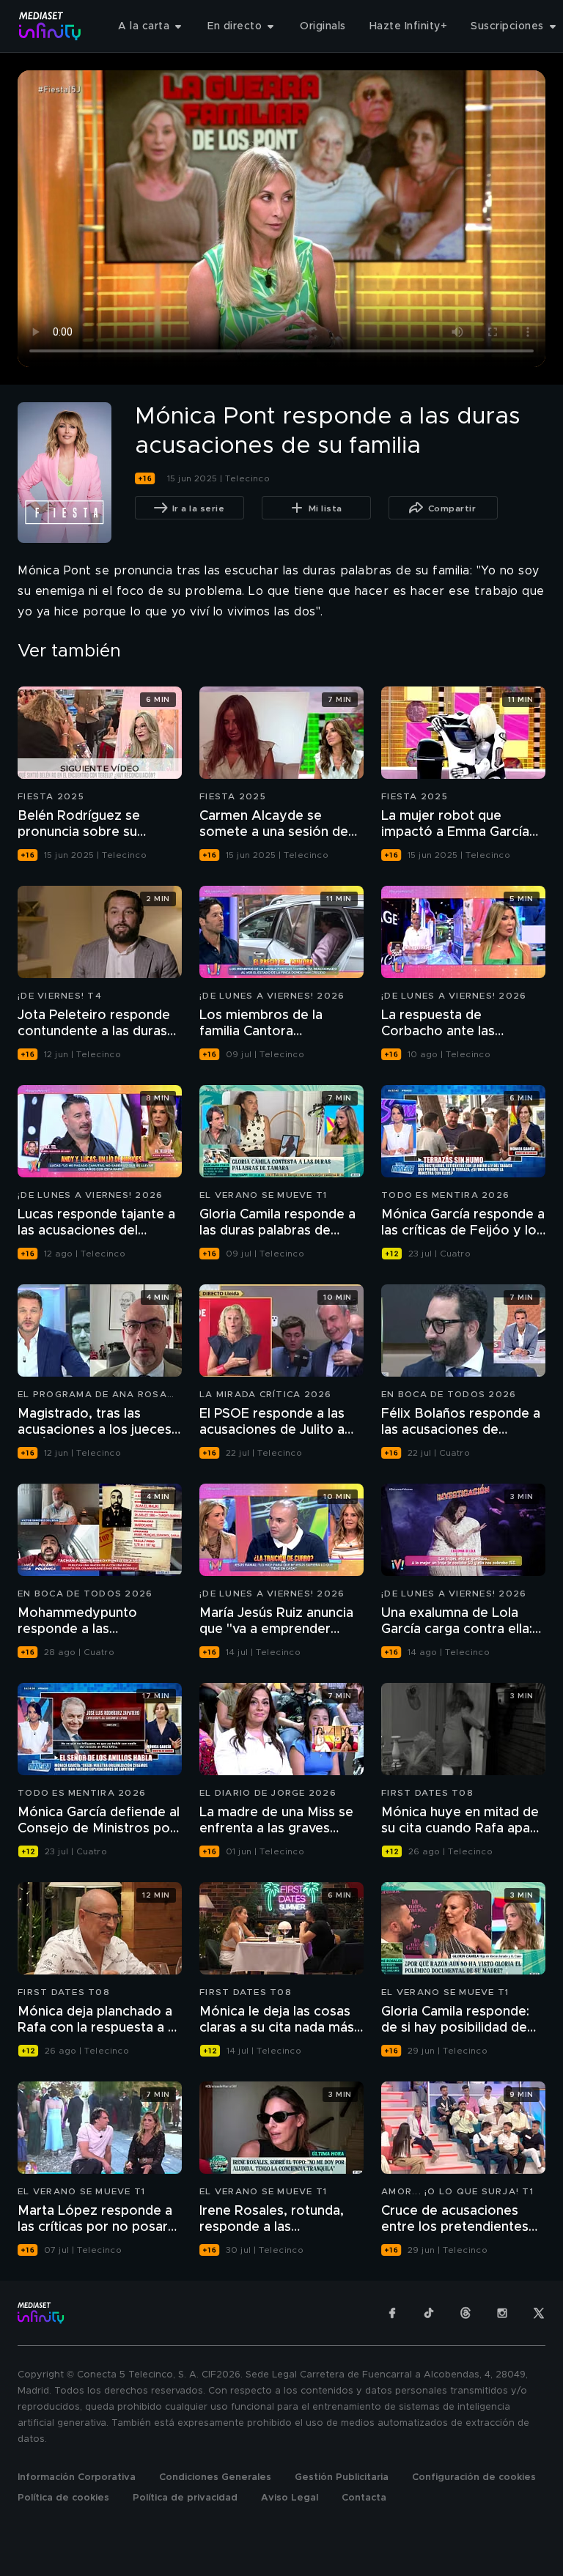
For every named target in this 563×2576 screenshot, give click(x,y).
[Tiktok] (429, 2313)
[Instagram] (502, 2313)
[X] (539, 2313)
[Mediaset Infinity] (50, 26)
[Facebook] (392, 2313)
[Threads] (466, 2313)
